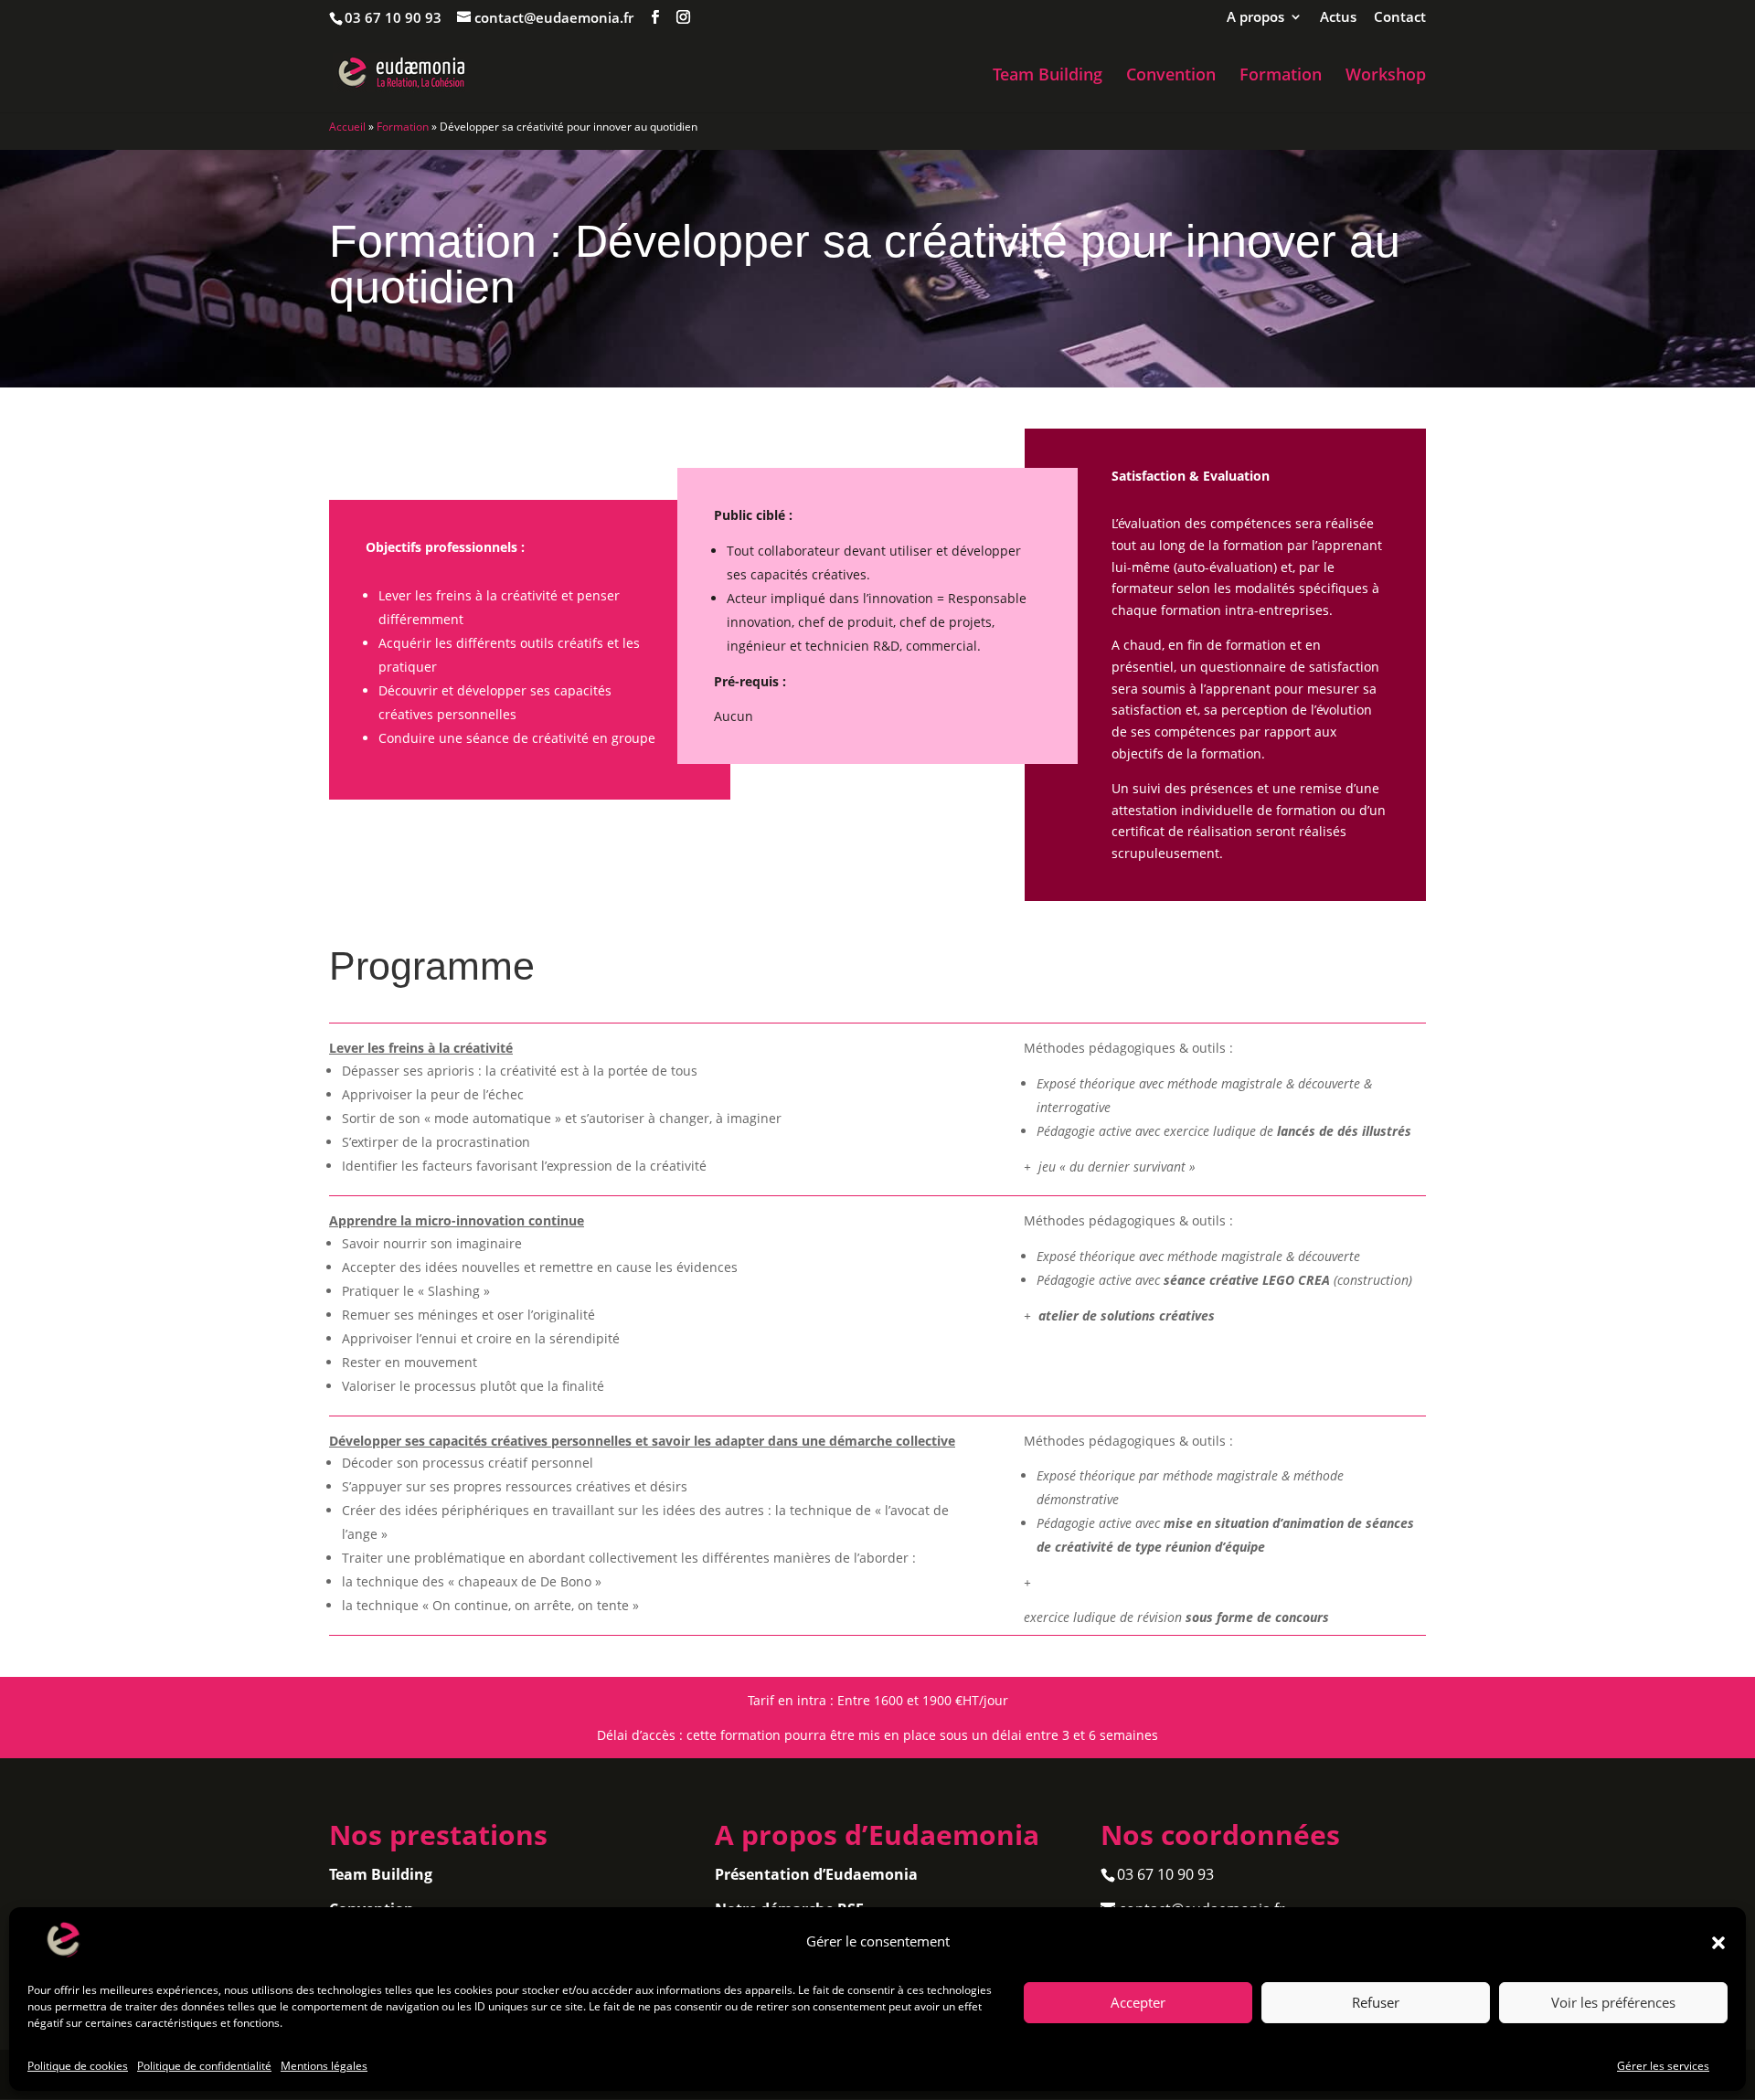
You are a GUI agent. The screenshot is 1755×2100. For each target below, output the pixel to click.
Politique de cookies (78, 2066)
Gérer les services (1663, 2066)
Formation (1281, 76)
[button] (1718, 1943)
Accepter (1138, 2003)
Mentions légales (324, 2066)
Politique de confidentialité (204, 2066)
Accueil (347, 127)
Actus (1338, 18)
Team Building (1048, 76)
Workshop (1386, 76)
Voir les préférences (1613, 2003)
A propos (1255, 18)
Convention (1171, 76)
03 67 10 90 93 (393, 17)
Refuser (1376, 2003)
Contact (1400, 18)
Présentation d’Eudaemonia (816, 1874)
